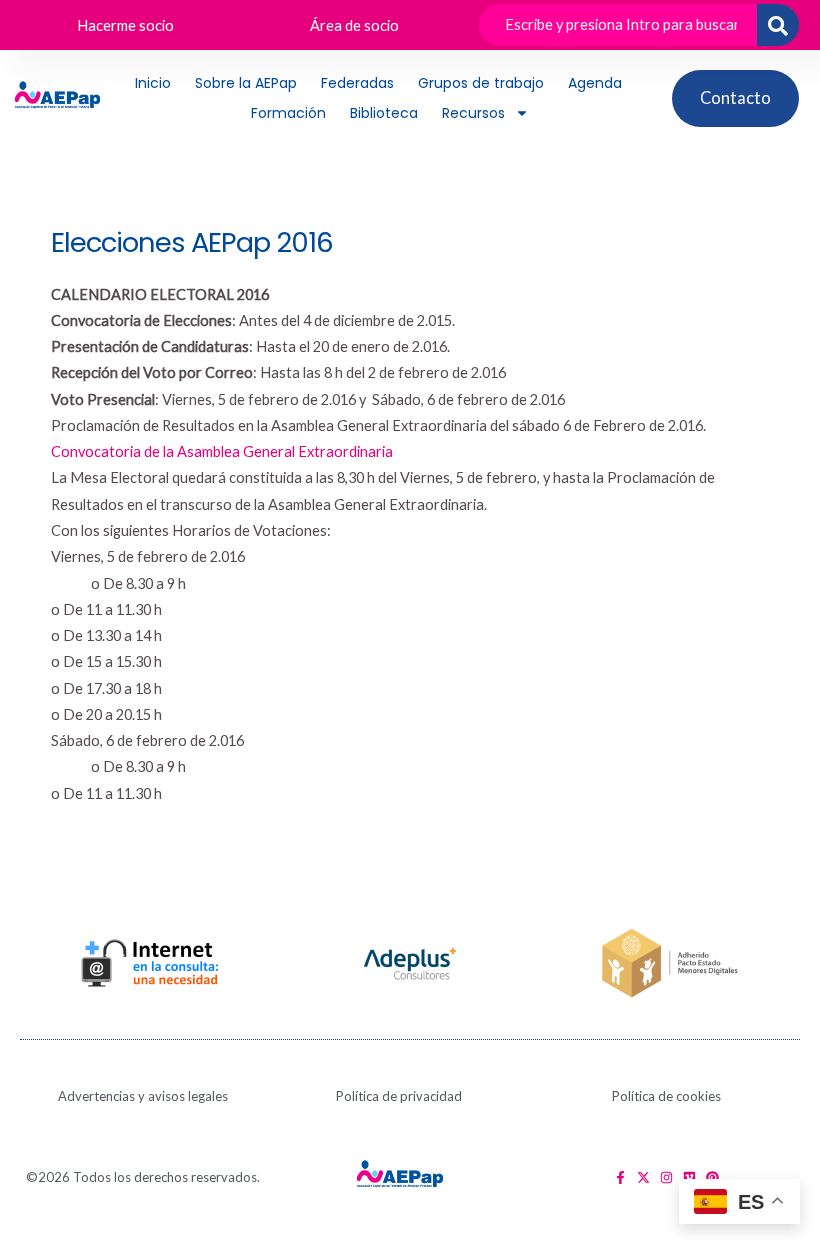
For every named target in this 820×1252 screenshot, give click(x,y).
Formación (288, 113)
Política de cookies (666, 1096)
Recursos (473, 113)
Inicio (153, 83)
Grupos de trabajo (481, 83)
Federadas (357, 83)
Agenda (595, 83)
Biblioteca (384, 113)
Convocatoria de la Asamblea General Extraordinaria (222, 451)
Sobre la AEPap (246, 83)
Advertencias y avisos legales (143, 1096)
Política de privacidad (399, 1096)
